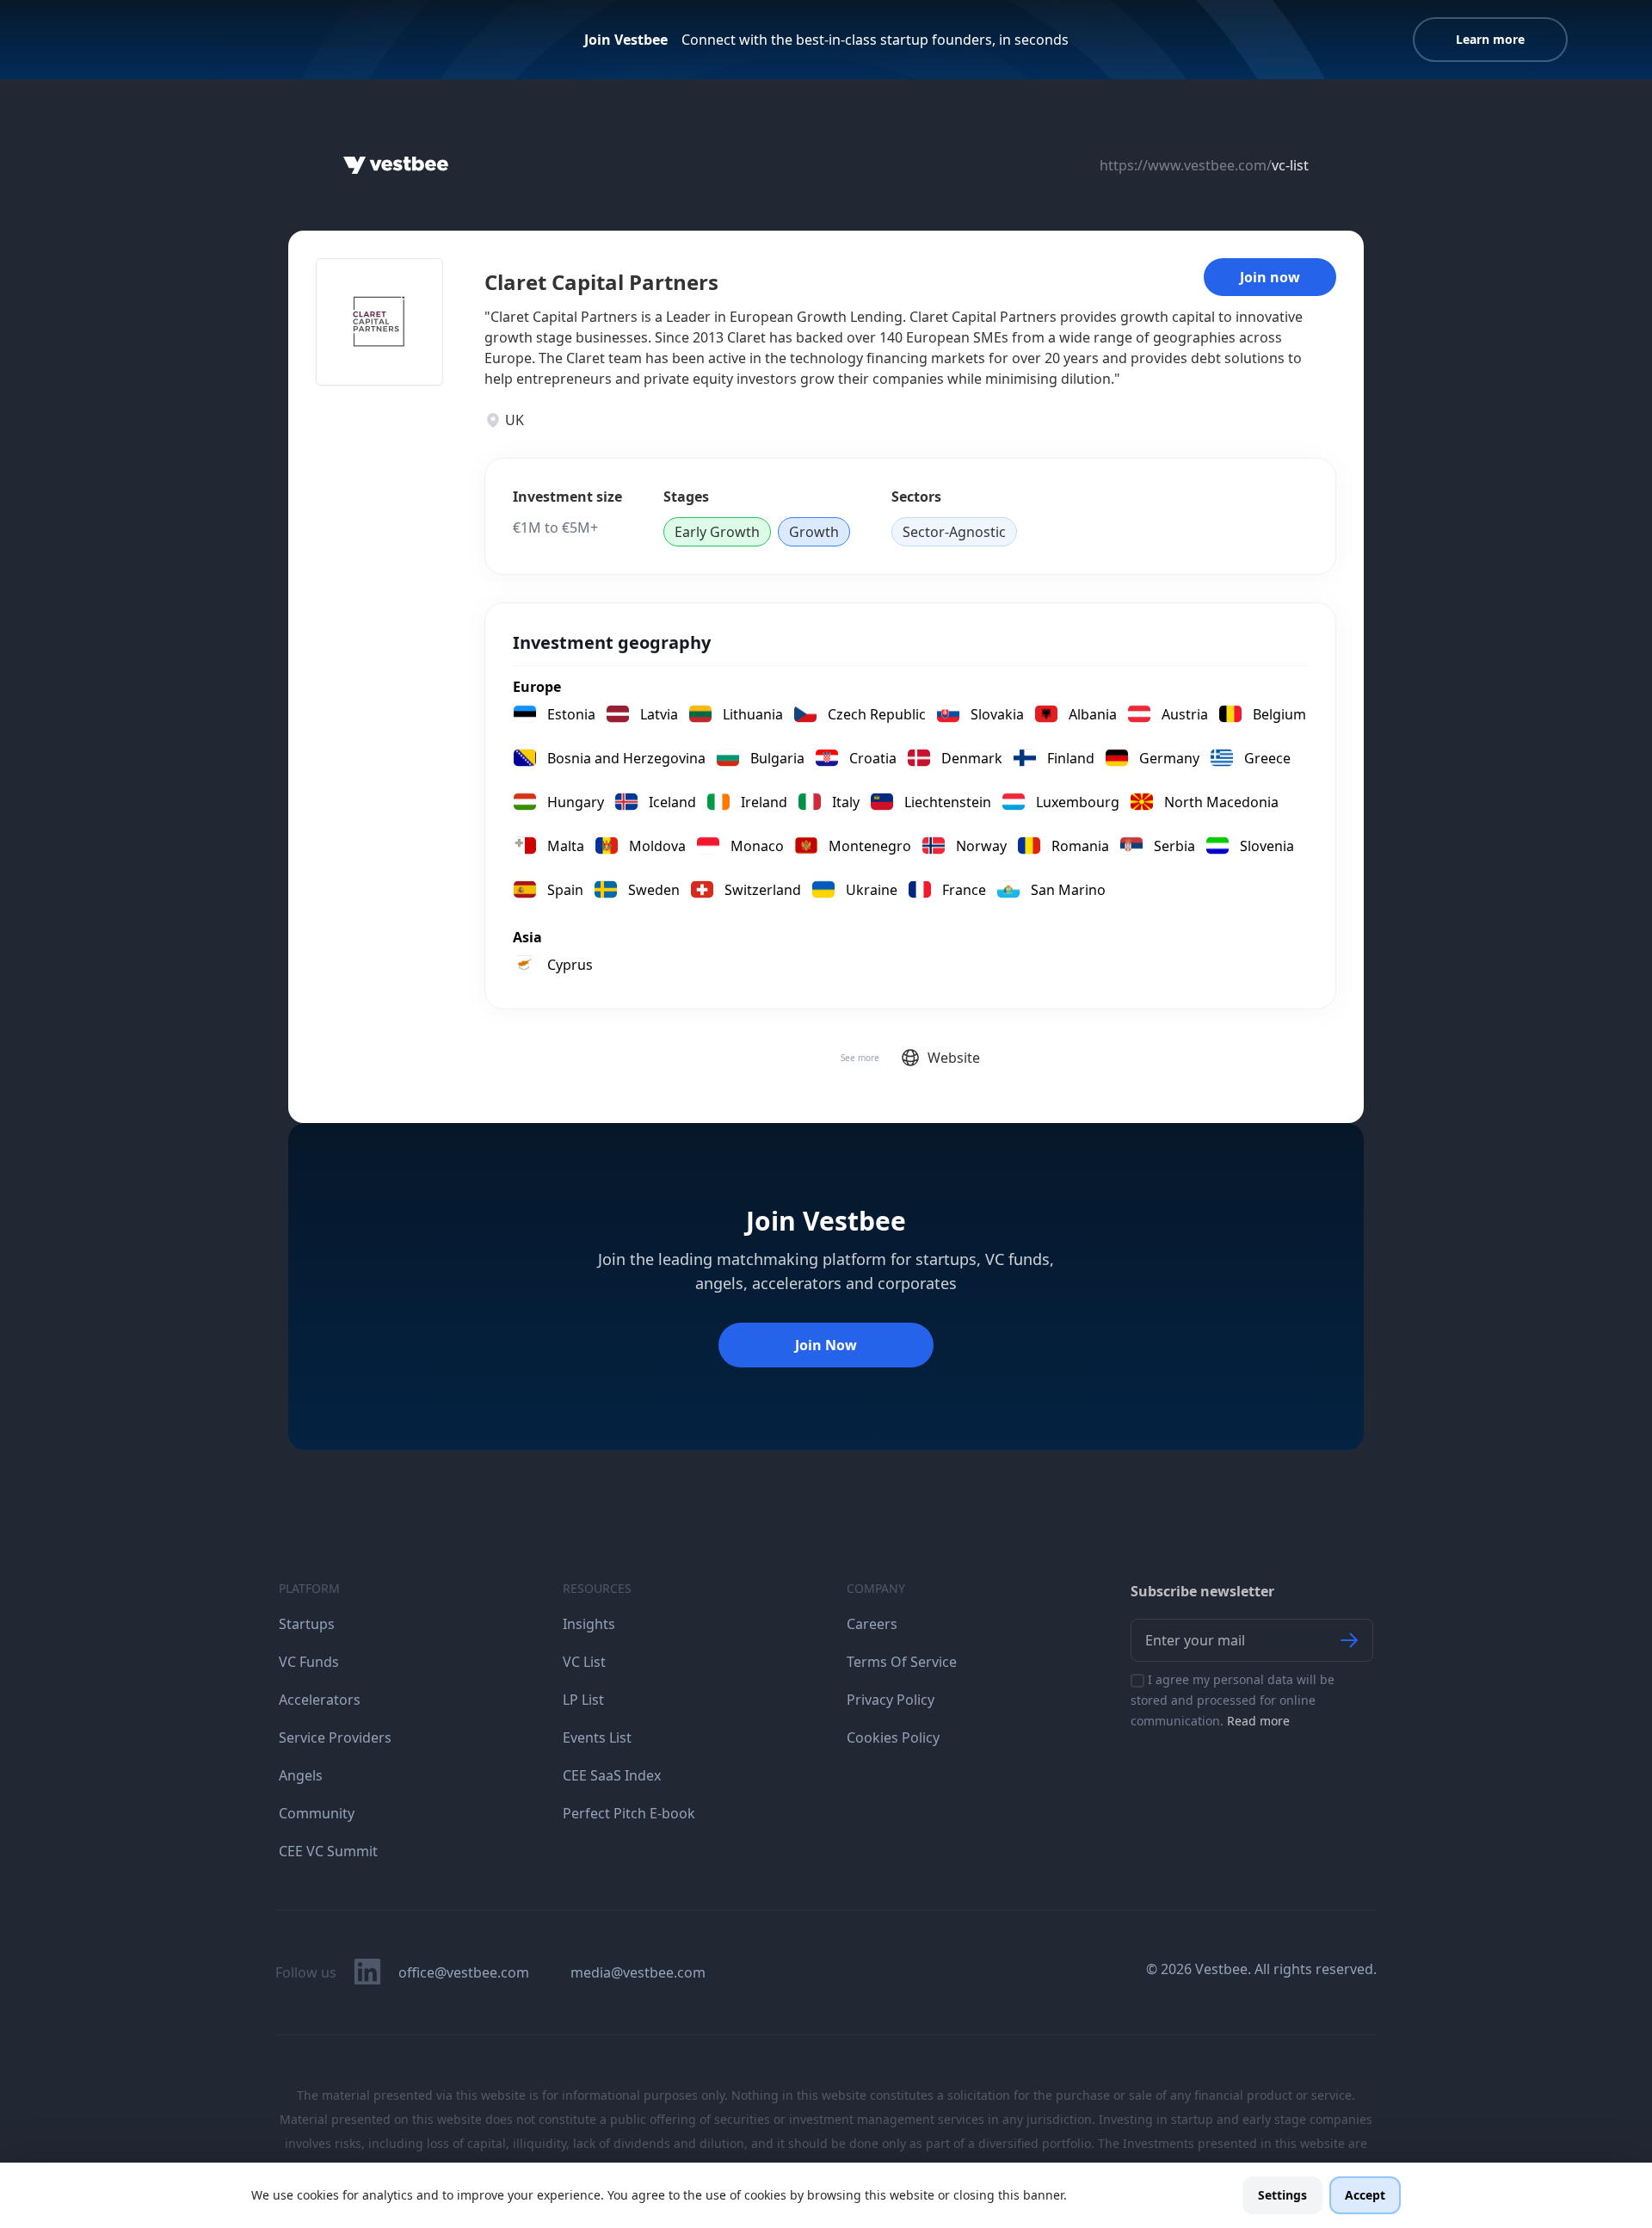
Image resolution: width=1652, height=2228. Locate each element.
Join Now (826, 1345)
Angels (301, 1775)
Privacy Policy (891, 1700)
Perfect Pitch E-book (629, 1813)
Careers (872, 1624)
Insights (589, 1624)
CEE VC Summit (328, 1851)
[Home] (396, 165)
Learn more (1490, 39)
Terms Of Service (902, 1662)
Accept (1365, 2195)
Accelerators (320, 1700)
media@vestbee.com (638, 1972)
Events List (597, 1737)
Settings (1282, 2195)
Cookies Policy (893, 1737)
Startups (307, 1624)
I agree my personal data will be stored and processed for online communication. (1233, 1700)
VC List (584, 1662)
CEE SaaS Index (612, 1775)
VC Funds (309, 1662)
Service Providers (335, 1737)
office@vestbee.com (464, 1972)
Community (317, 1813)
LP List (583, 1700)
